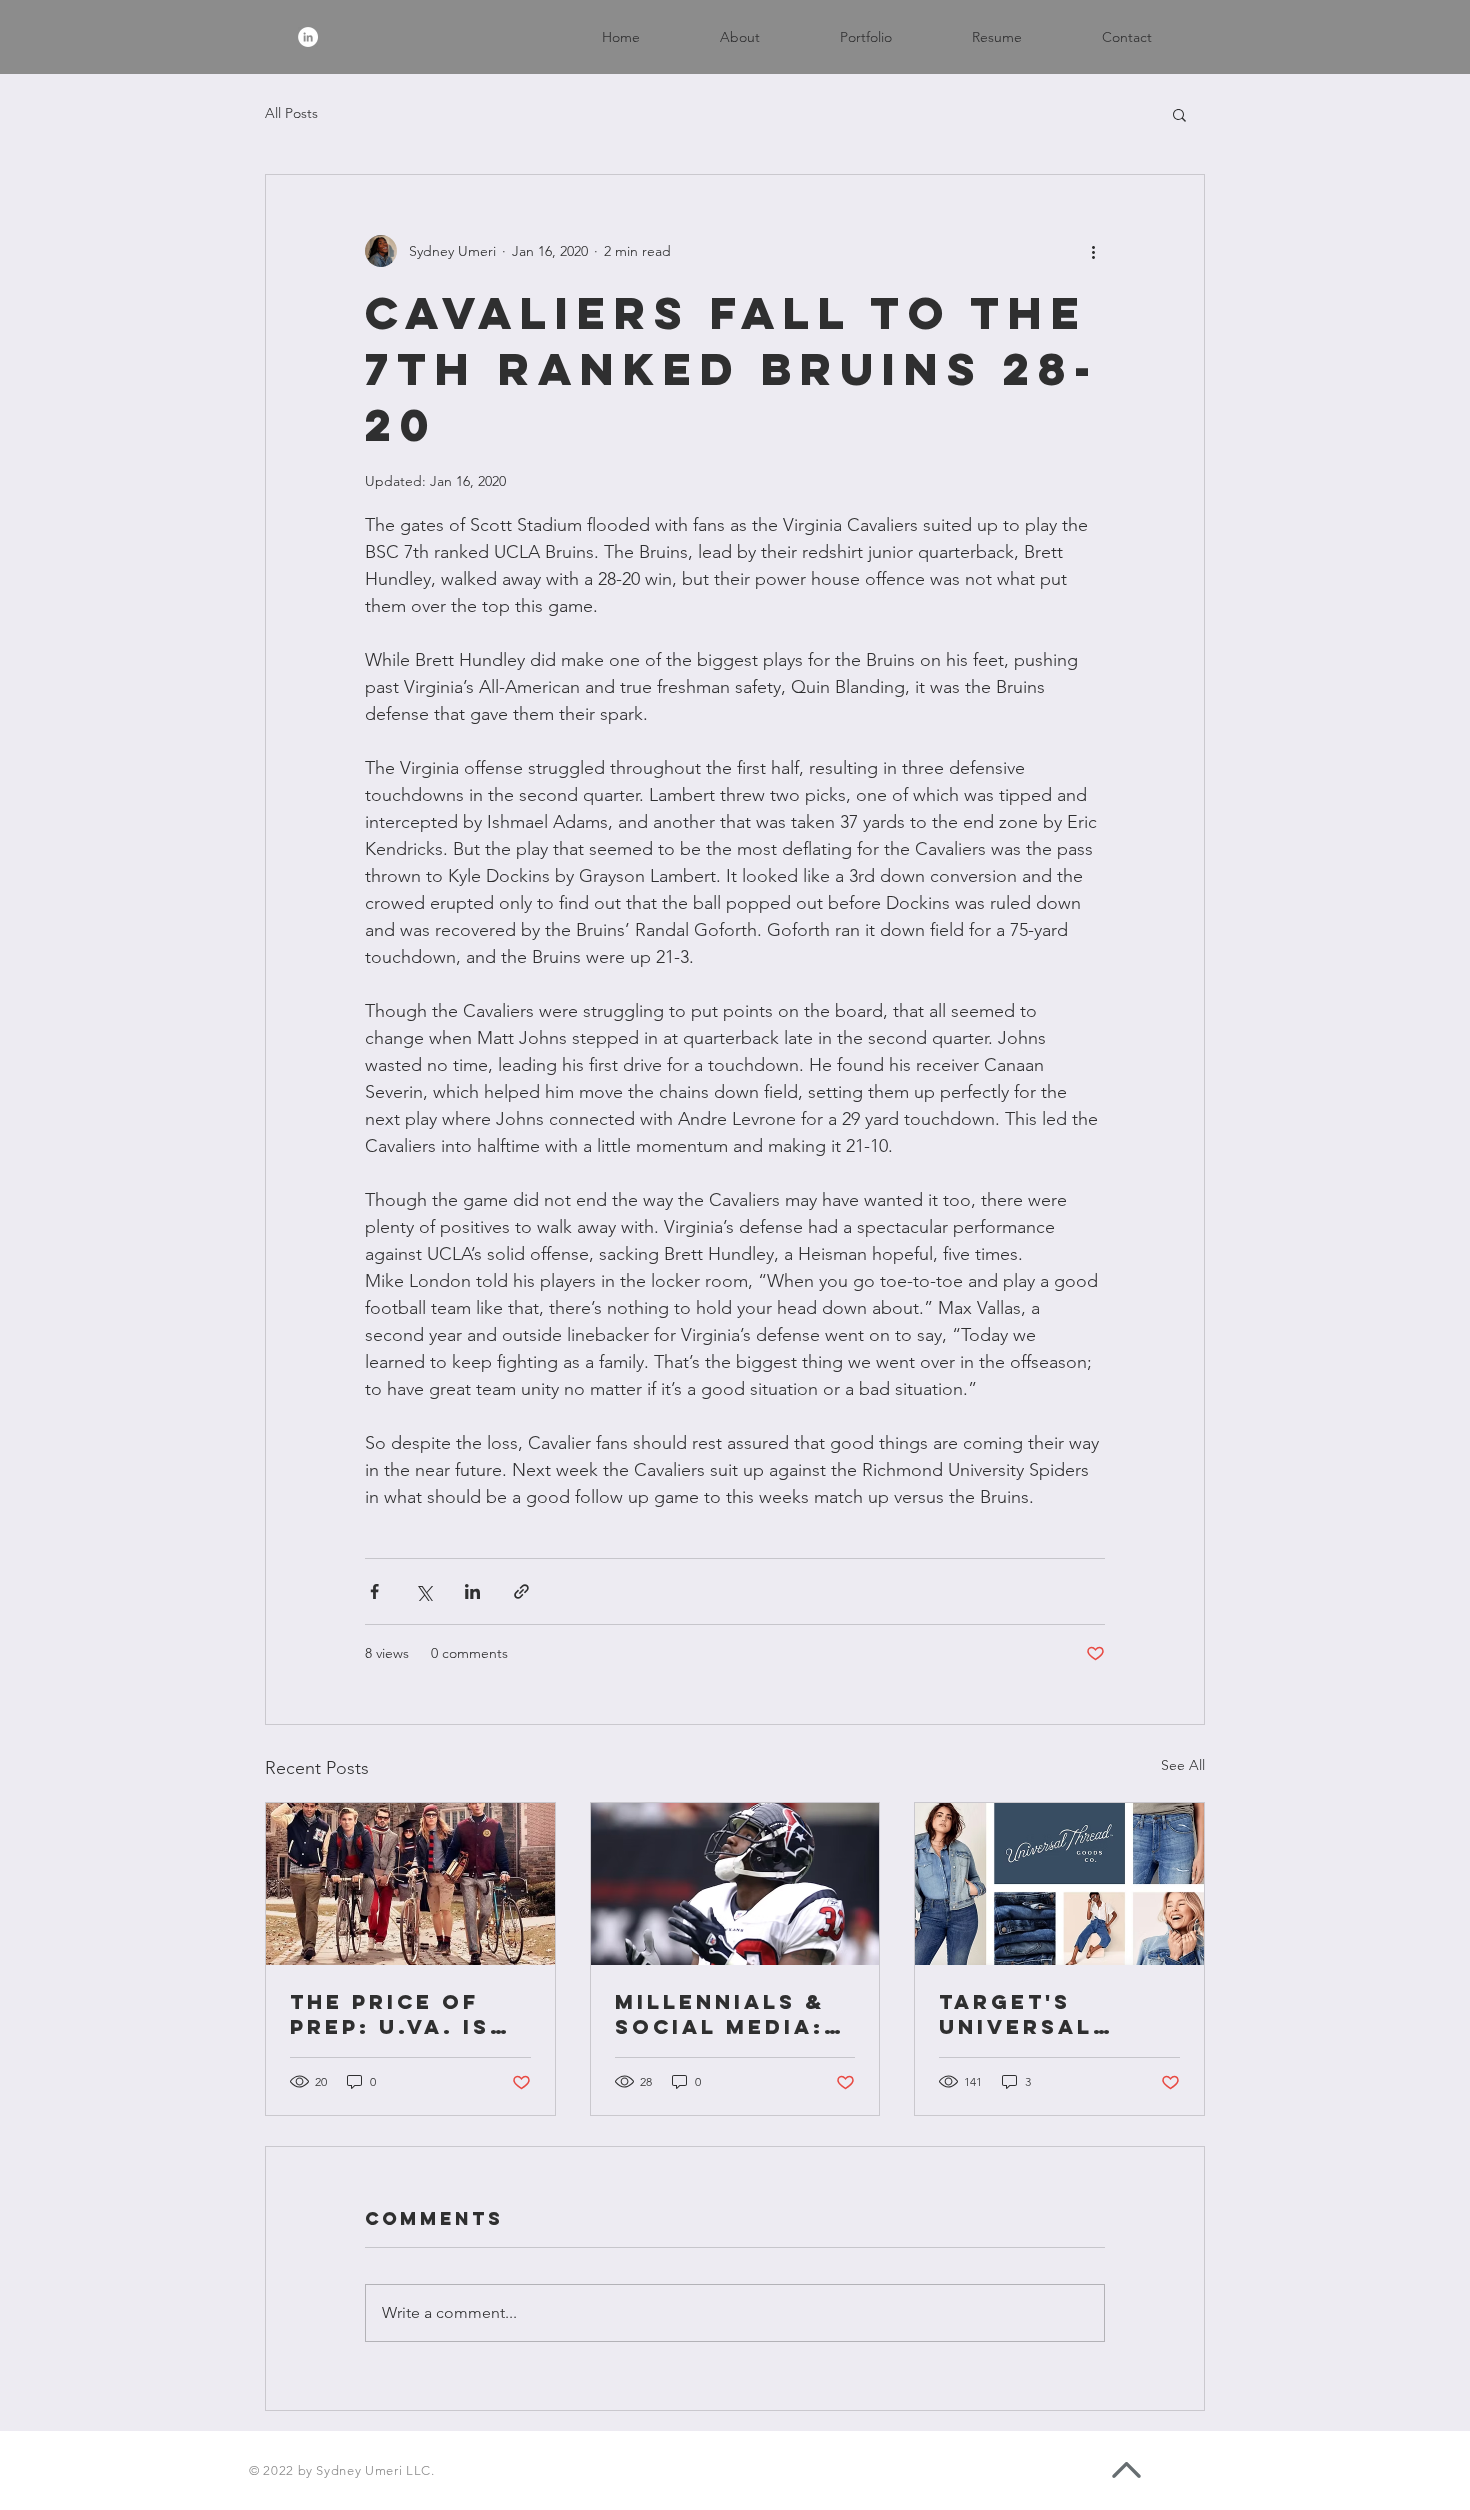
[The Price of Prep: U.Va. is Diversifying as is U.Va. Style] (410, 1884)
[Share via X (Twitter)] (423, 1591)
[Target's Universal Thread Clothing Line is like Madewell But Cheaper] (1059, 1884)
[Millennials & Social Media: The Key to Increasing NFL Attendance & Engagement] (735, 1884)
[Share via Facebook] (374, 1591)
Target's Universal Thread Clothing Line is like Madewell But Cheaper (1046, 2014)
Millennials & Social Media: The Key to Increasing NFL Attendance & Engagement (729, 2014)
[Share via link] (521, 1591)
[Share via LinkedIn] (472, 1591)
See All (1183, 1765)
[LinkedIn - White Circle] (308, 37)
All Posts (291, 113)
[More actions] (1093, 251)
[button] (1179, 114)
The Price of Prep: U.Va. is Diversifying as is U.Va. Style (409, 2014)
